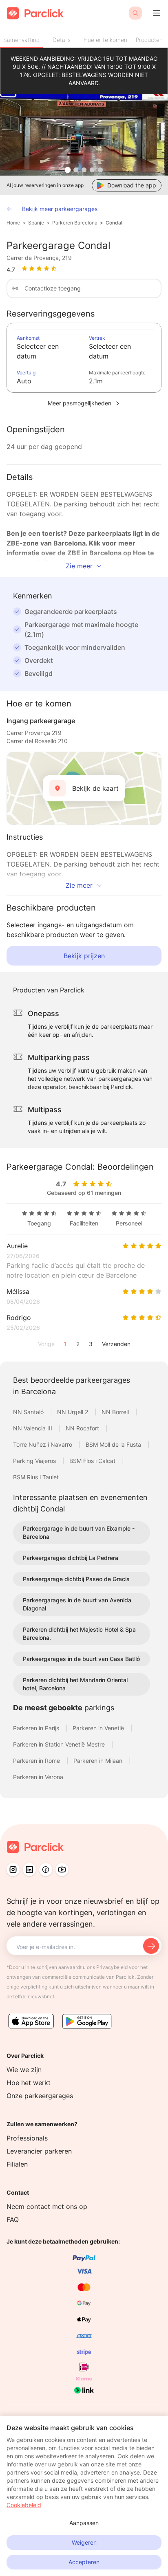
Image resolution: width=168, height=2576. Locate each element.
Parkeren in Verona (38, 1777)
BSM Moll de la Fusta (114, 1444)
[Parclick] (35, 13)
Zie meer (79, 566)
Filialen (17, 2164)
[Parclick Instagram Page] (13, 1870)
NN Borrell (116, 1412)
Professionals (27, 2138)
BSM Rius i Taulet (36, 1477)
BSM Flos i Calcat (93, 1461)
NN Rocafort (83, 1428)
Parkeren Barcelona (75, 223)
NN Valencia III (33, 1428)
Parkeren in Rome (37, 1761)
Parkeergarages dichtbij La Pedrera (71, 1558)
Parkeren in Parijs (37, 1728)
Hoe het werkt (29, 2083)
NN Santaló (29, 1412)
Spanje (36, 223)
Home (13, 223)
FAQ (13, 2220)
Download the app (132, 185)
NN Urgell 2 (73, 1412)
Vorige (46, 1344)
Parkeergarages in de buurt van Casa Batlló (81, 1659)
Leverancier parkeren (39, 2151)
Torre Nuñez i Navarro (43, 1444)
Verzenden (116, 1344)
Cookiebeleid (24, 2505)
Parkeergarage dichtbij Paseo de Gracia (76, 1579)
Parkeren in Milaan (99, 1761)
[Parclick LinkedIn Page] (29, 1870)
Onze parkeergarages (40, 2096)
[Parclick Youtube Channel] (62, 1870)
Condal (114, 223)
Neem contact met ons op (47, 2206)
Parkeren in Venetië (99, 1728)
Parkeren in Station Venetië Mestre (60, 1744)
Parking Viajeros (35, 1461)
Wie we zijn (24, 2070)
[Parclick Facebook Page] (46, 1870)
